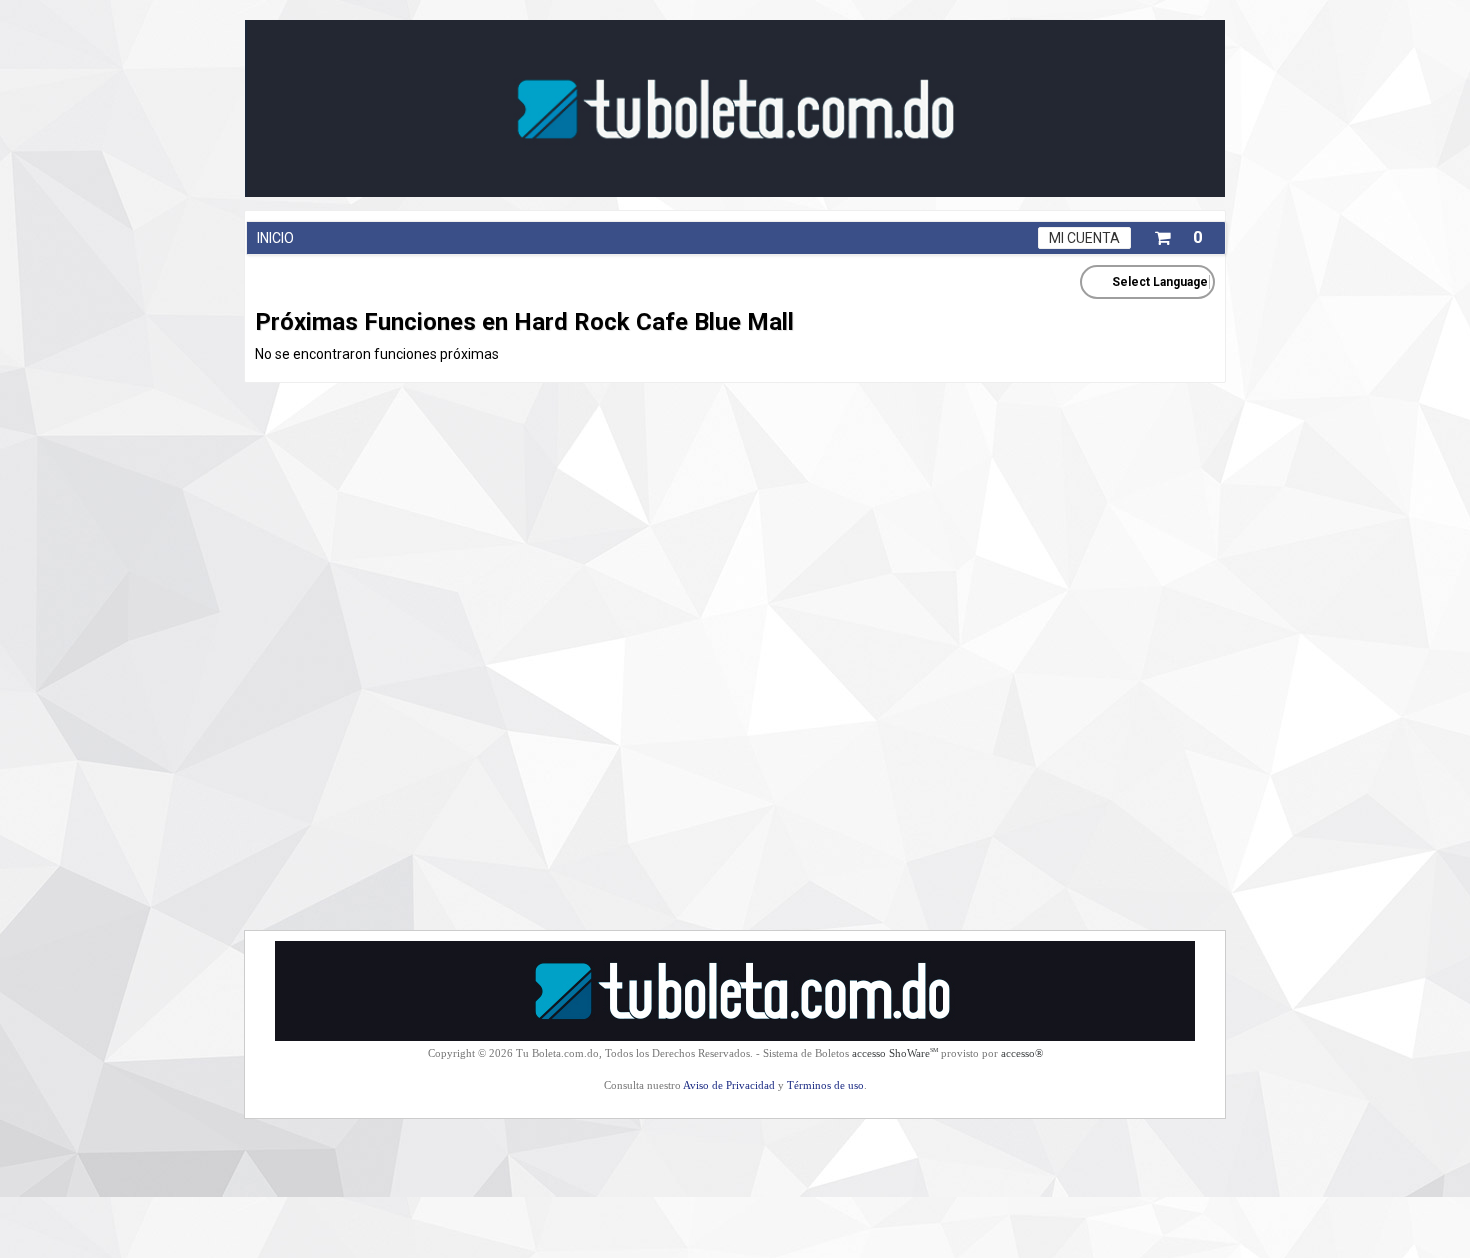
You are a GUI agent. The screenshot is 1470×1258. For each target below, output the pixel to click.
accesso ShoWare (895, 1053)
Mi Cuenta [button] (1084, 238)
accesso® (1022, 1053)
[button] (1178, 234)
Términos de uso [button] (825, 1085)
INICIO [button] (275, 238)
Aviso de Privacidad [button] (729, 1085)
